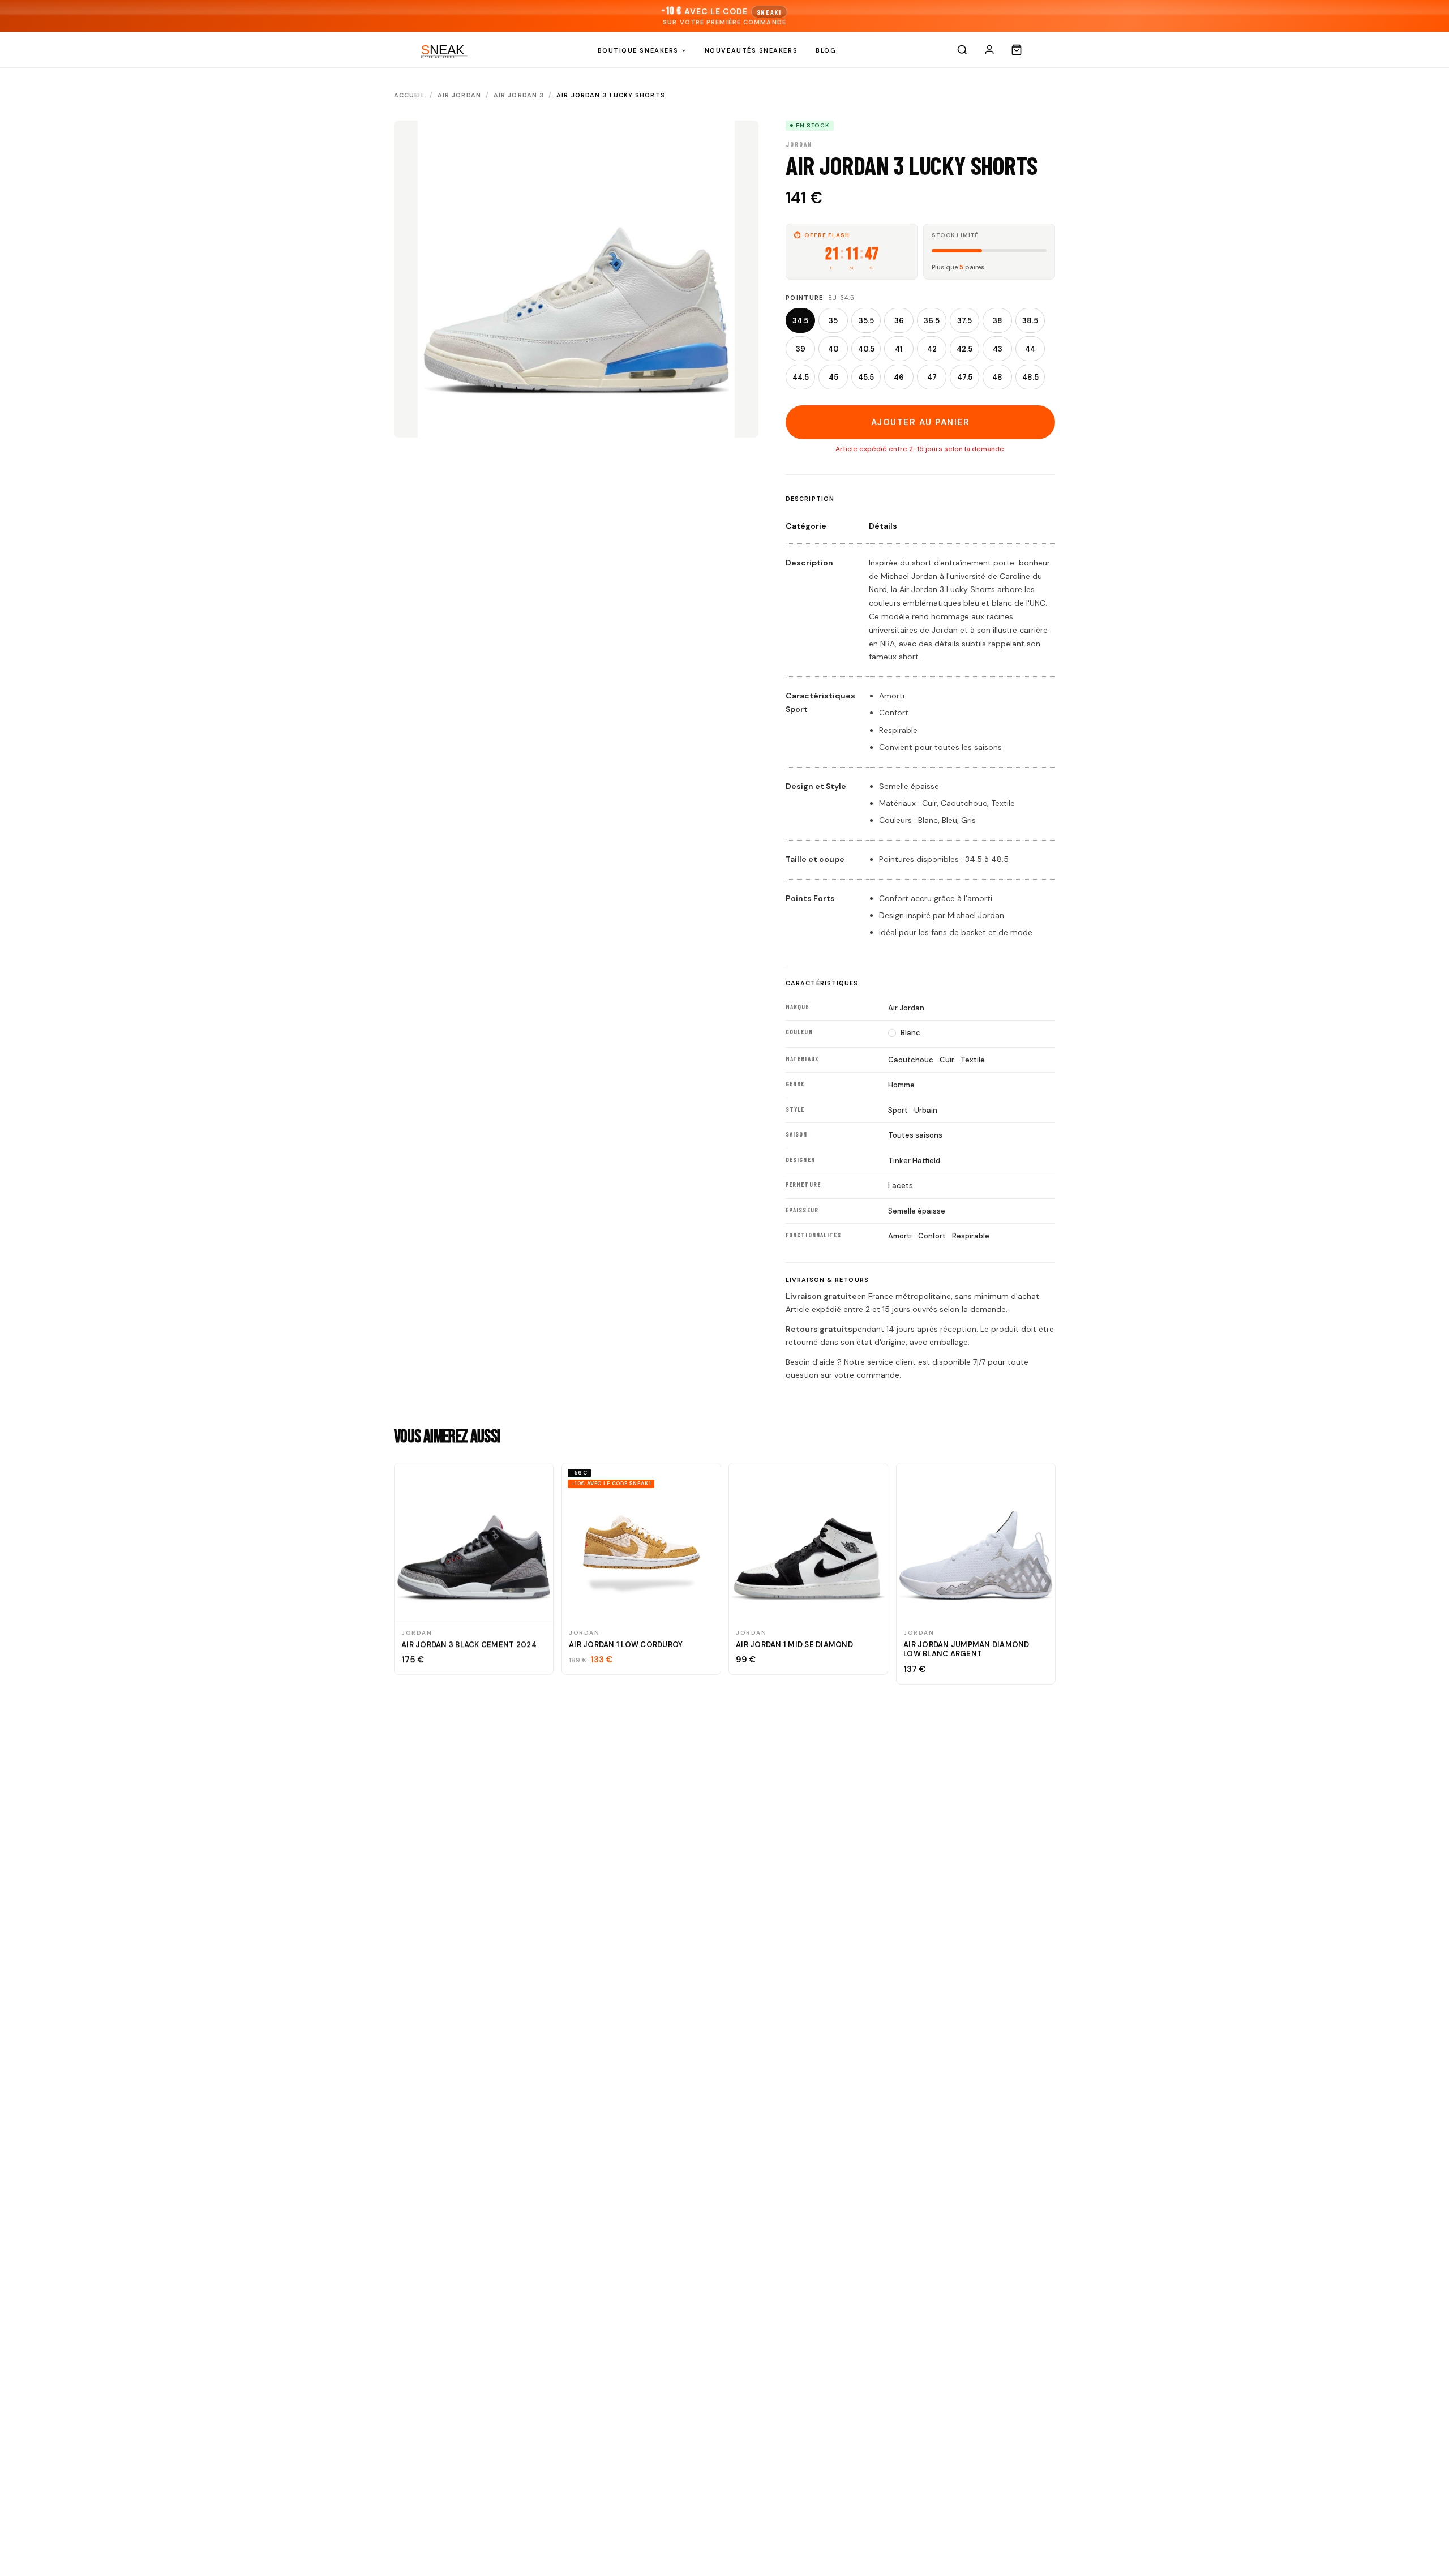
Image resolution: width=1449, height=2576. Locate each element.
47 (932, 377)
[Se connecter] (989, 50)
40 (833, 349)
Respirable (971, 1236)
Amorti (900, 1236)
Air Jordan (459, 95)
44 (1030, 349)
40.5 (866, 349)
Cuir (947, 1060)
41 (899, 349)
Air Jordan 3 (519, 95)
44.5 (801, 377)
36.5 (932, 321)
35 (833, 321)
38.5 (1030, 321)
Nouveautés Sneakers (751, 50)
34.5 (800, 321)
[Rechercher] (962, 50)
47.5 (965, 377)
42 (932, 349)
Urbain (926, 1110)
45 (833, 377)
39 (801, 349)
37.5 (964, 321)
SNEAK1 (769, 12)
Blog (826, 50)
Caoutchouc (911, 1060)
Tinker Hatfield (914, 1161)
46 (899, 377)
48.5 (1030, 377)
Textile (973, 1060)
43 (998, 349)
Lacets (901, 1186)
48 (997, 377)
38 (998, 321)
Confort (932, 1236)
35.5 (866, 321)
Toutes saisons (915, 1135)
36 (899, 321)
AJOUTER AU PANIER (921, 422)
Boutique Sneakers (638, 50)
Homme (901, 1085)
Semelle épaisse (917, 1211)
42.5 (964, 349)
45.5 (866, 377)
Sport (898, 1110)
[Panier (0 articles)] (1017, 50)
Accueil (410, 95)
